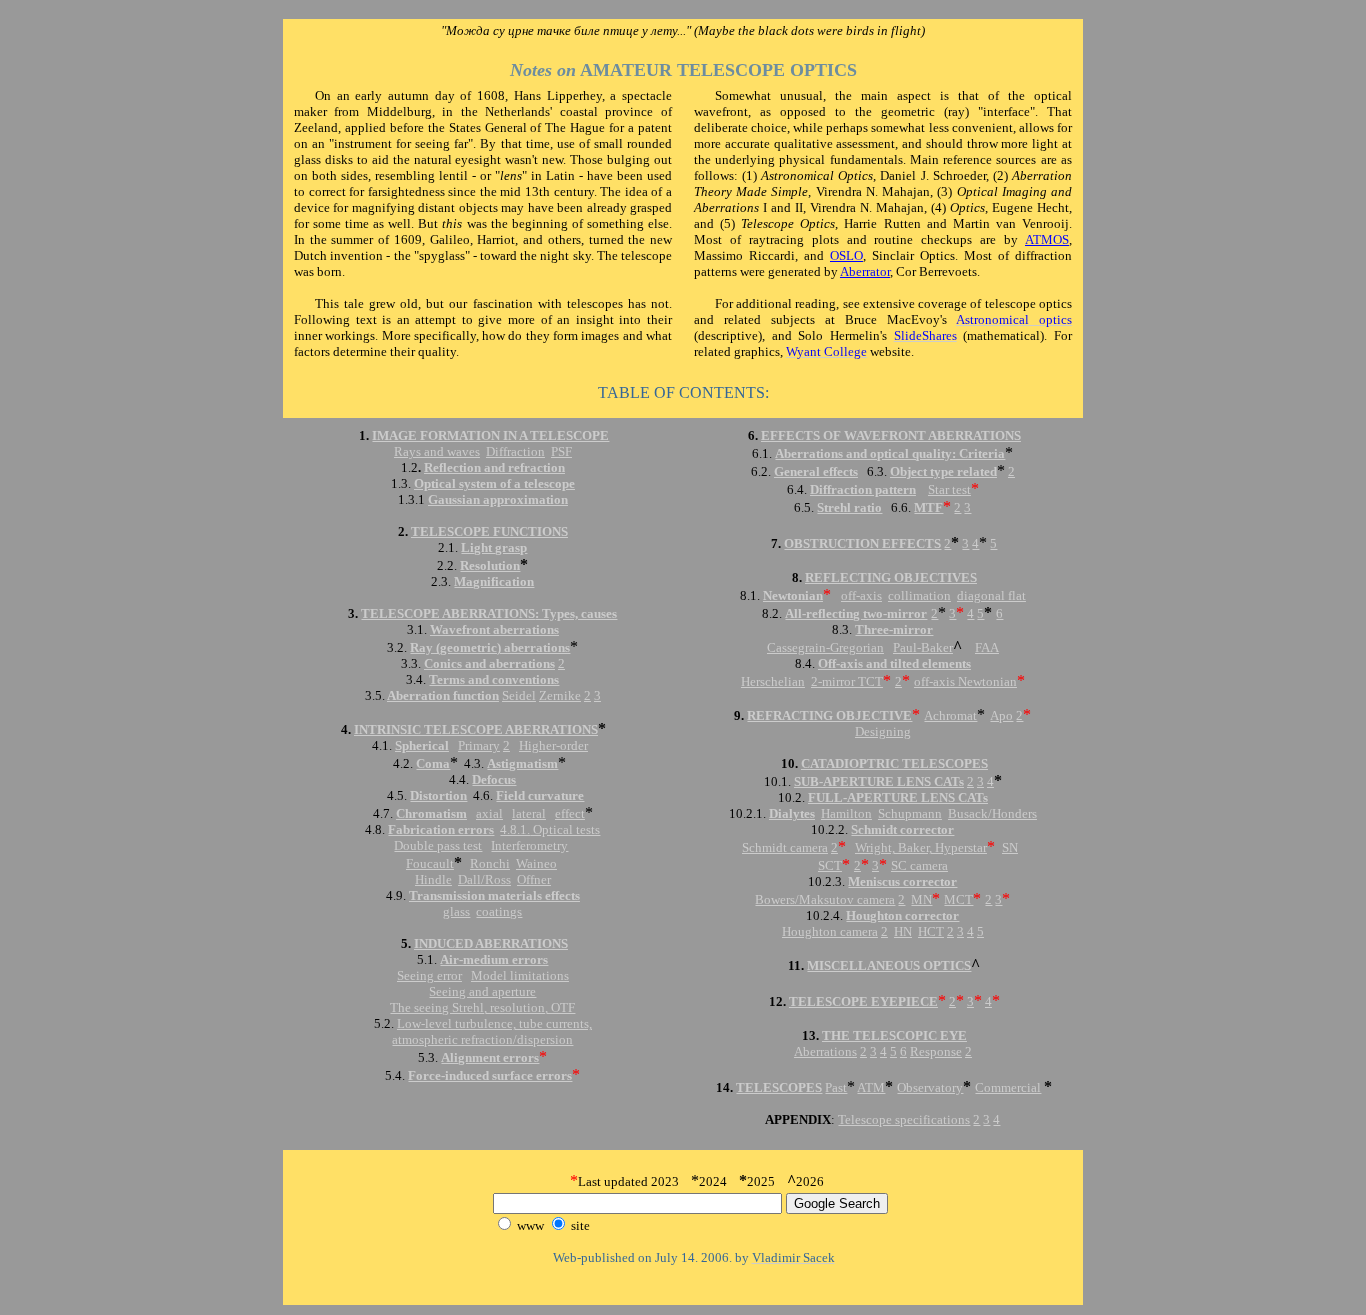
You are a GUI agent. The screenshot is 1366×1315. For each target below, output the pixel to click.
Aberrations (825, 1051)
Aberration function (443, 695)
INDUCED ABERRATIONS (491, 943)
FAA (987, 647)
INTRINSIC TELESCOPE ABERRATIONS (476, 729)
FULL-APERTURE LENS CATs (898, 797)
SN (1010, 847)
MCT (958, 899)
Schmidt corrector (902, 829)
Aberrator (865, 271)
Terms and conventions (494, 679)
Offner (534, 879)
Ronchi (490, 863)
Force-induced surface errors (490, 1075)
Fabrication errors (441, 829)
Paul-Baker (923, 647)
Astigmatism (522, 763)
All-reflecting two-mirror (856, 613)
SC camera (919, 865)
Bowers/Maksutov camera (825, 899)
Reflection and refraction (494, 467)
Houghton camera (830, 931)
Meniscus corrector (902, 881)
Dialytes (792, 813)
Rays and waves (437, 451)
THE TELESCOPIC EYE (894, 1035)
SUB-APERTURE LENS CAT (876, 781)
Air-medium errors (494, 959)
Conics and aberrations (489, 663)
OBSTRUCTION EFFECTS (862, 543)
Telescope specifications (904, 1119)
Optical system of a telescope (494, 483)
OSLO (846, 255)
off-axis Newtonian (965, 681)
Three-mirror (894, 629)
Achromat (950, 715)
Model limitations (520, 975)
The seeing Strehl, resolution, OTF (482, 1007)
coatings (499, 911)
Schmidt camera (785, 847)
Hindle (433, 879)
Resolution (490, 565)
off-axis (861, 595)
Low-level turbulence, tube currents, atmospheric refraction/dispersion (492, 1031)
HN (903, 931)
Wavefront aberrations (494, 629)
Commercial (1008, 1087)
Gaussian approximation (498, 499)
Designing (883, 731)
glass (456, 911)
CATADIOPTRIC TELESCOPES (894, 763)
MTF (928, 507)
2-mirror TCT (847, 681)
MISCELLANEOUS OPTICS (889, 965)
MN (921, 899)
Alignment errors (490, 1057)
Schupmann (910, 813)
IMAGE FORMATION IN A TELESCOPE (490, 435)
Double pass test (438, 845)
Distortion (438, 795)
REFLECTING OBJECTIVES (891, 577)
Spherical (422, 745)
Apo (1001, 715)
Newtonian (793, 595)
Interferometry (529, 845)
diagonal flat (991, 595)
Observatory (930, 1087)
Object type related (943, 471)
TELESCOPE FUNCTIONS (489, 531)
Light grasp (494, 547)
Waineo (536, 863)
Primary (479, 745)
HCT (931, 931)
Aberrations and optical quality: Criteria (890, 453)
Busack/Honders (992, 813)
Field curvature (540, 795)
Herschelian (773, 681)
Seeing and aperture (482, 991)
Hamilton (846, 813)
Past (836, 1087)
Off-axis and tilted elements (894, 663)
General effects (816, 471)
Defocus (494, 779)
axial (489, 813)
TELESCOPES (779, 1087)
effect (570, 813)
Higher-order (553, 745)
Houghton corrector (902, 915)
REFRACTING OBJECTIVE (829, 715)
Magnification (494, 581)
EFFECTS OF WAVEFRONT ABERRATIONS (891, 435)
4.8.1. (515, 829)
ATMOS (1047, 239)
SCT (830, 865)
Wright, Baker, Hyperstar (921, 847)
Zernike (560, 695)
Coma (433, 763)
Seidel (519, 695)
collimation (919, 595)
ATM (871, 1087)
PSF (561, 451)
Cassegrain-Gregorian (825, 647)
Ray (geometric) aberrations (490, 647)
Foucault (430, 863)
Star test (949, 489)
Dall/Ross (484, 879)
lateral (529, 813)
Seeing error (429, 975)
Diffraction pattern (863, 489)
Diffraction (515, 451)
